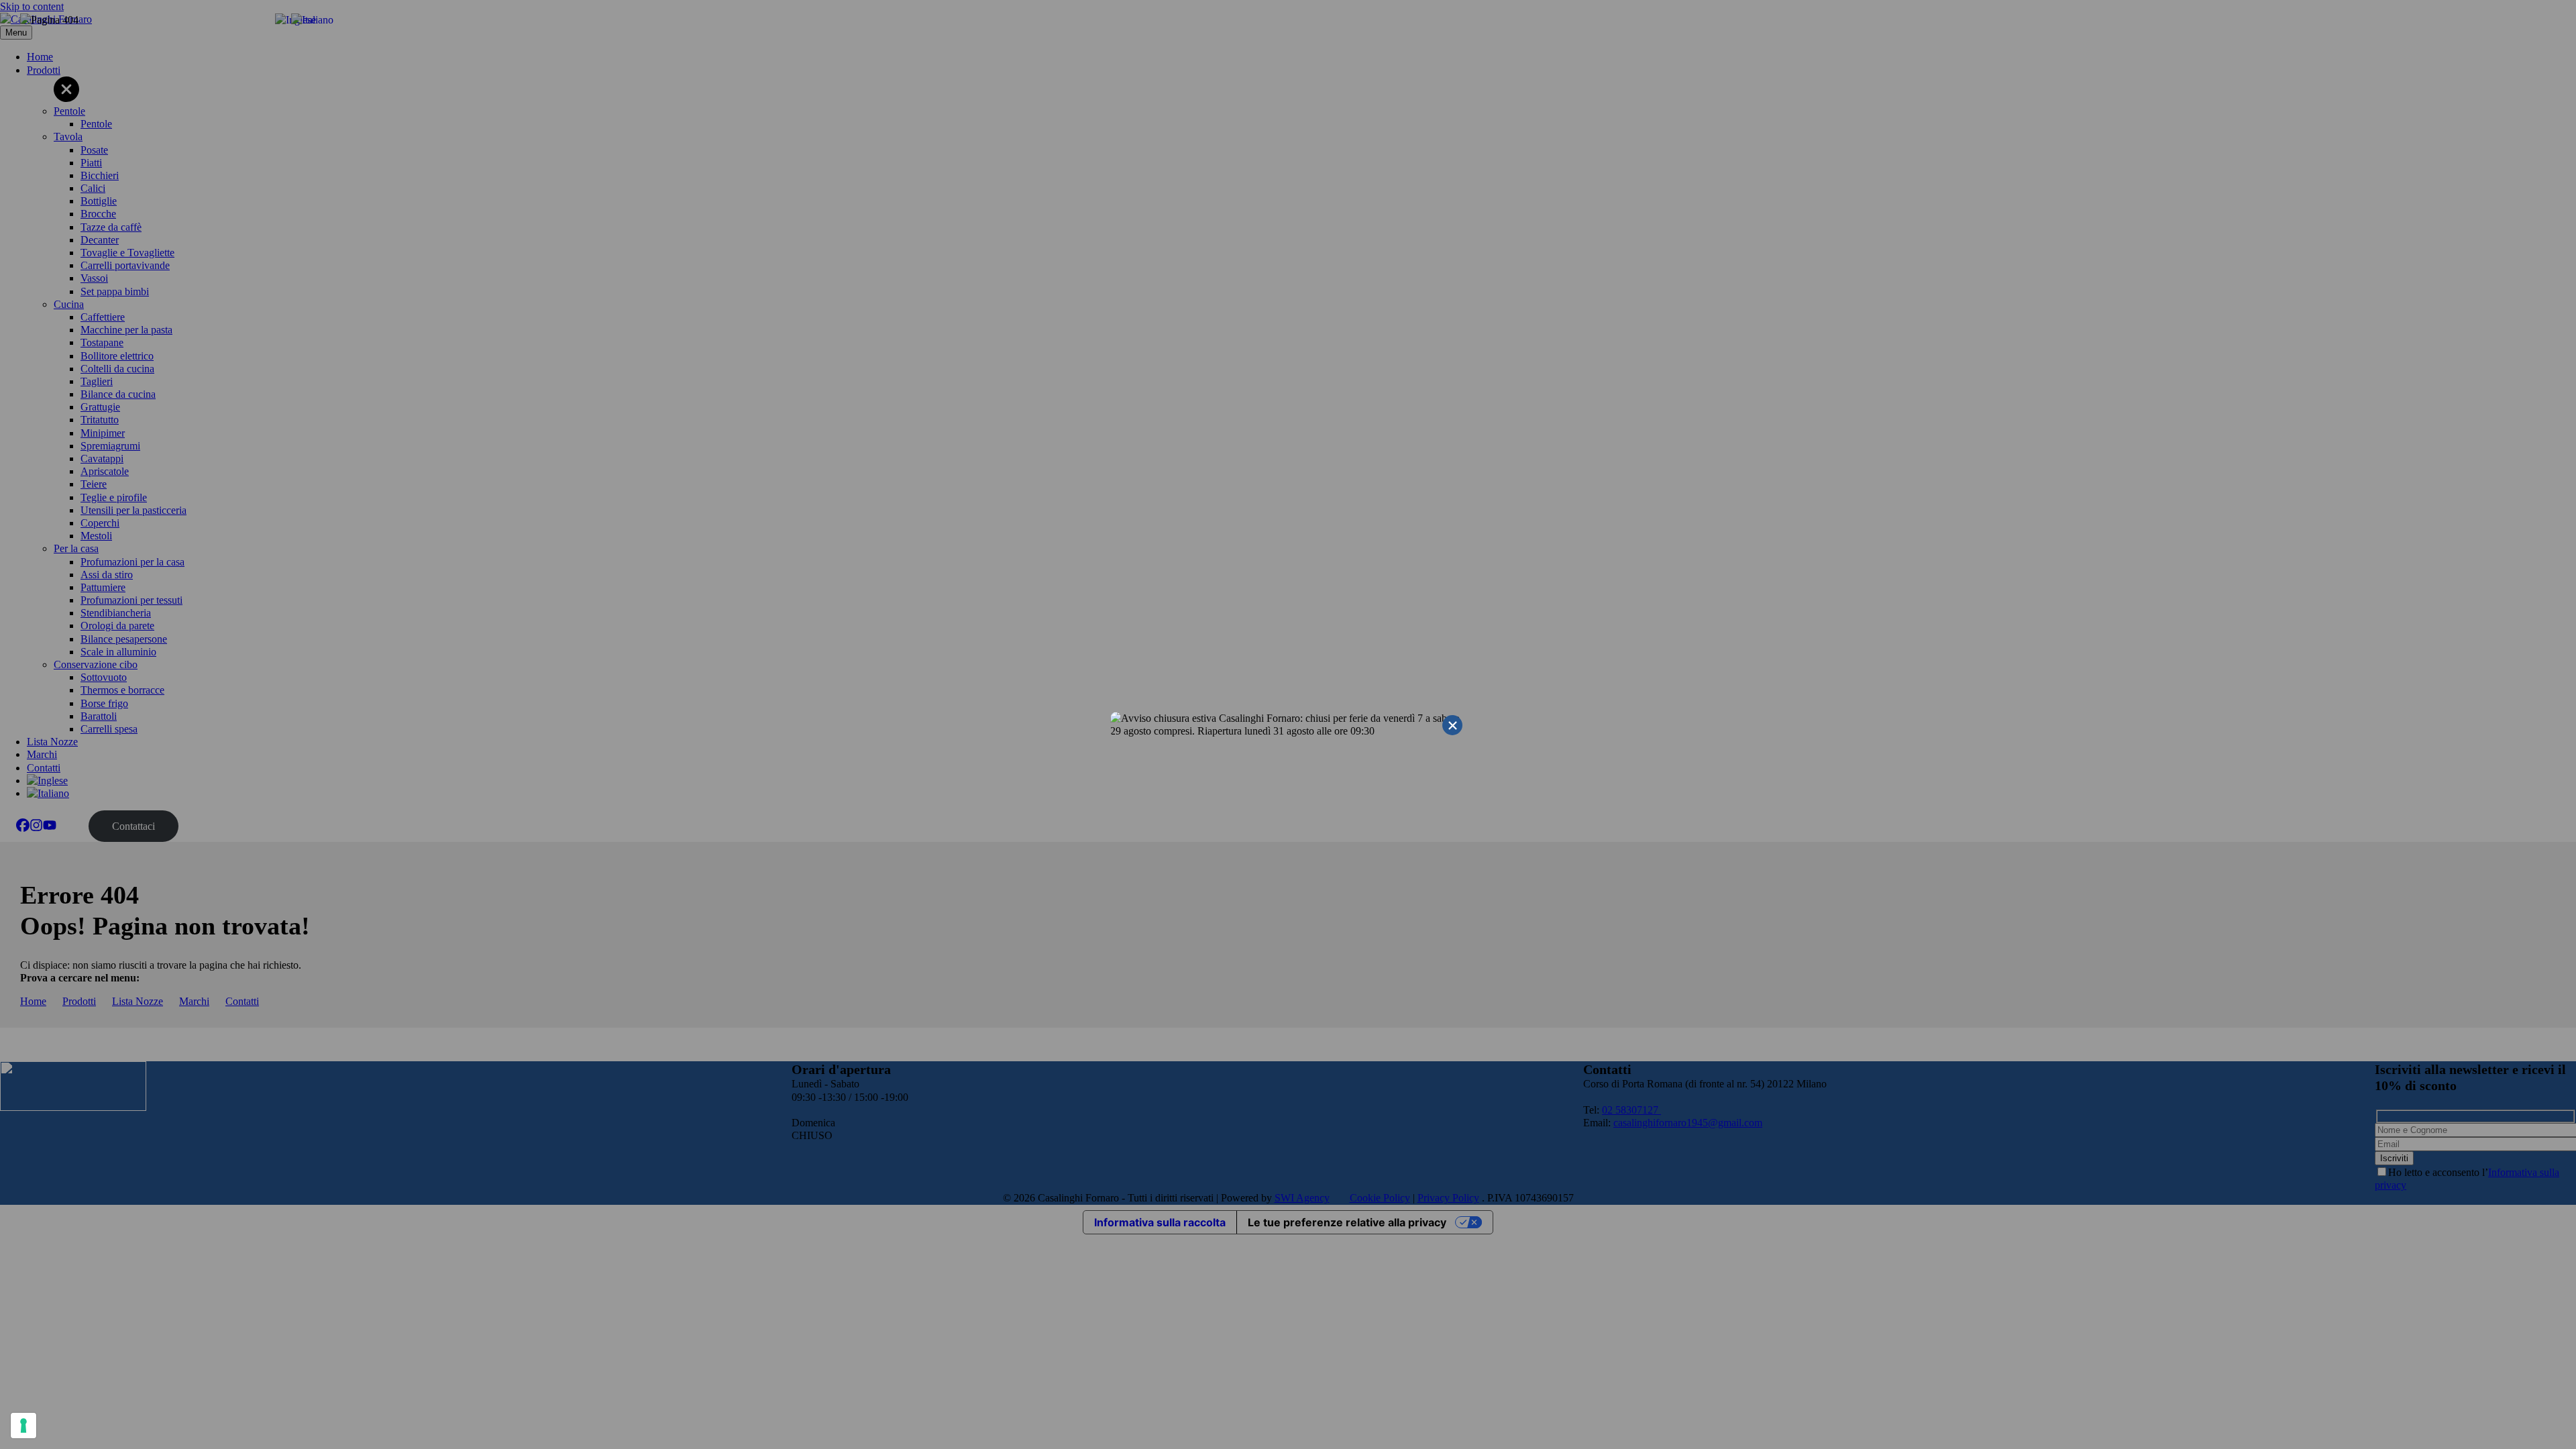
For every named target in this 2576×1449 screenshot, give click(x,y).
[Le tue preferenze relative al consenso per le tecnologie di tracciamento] (23, 1426)
